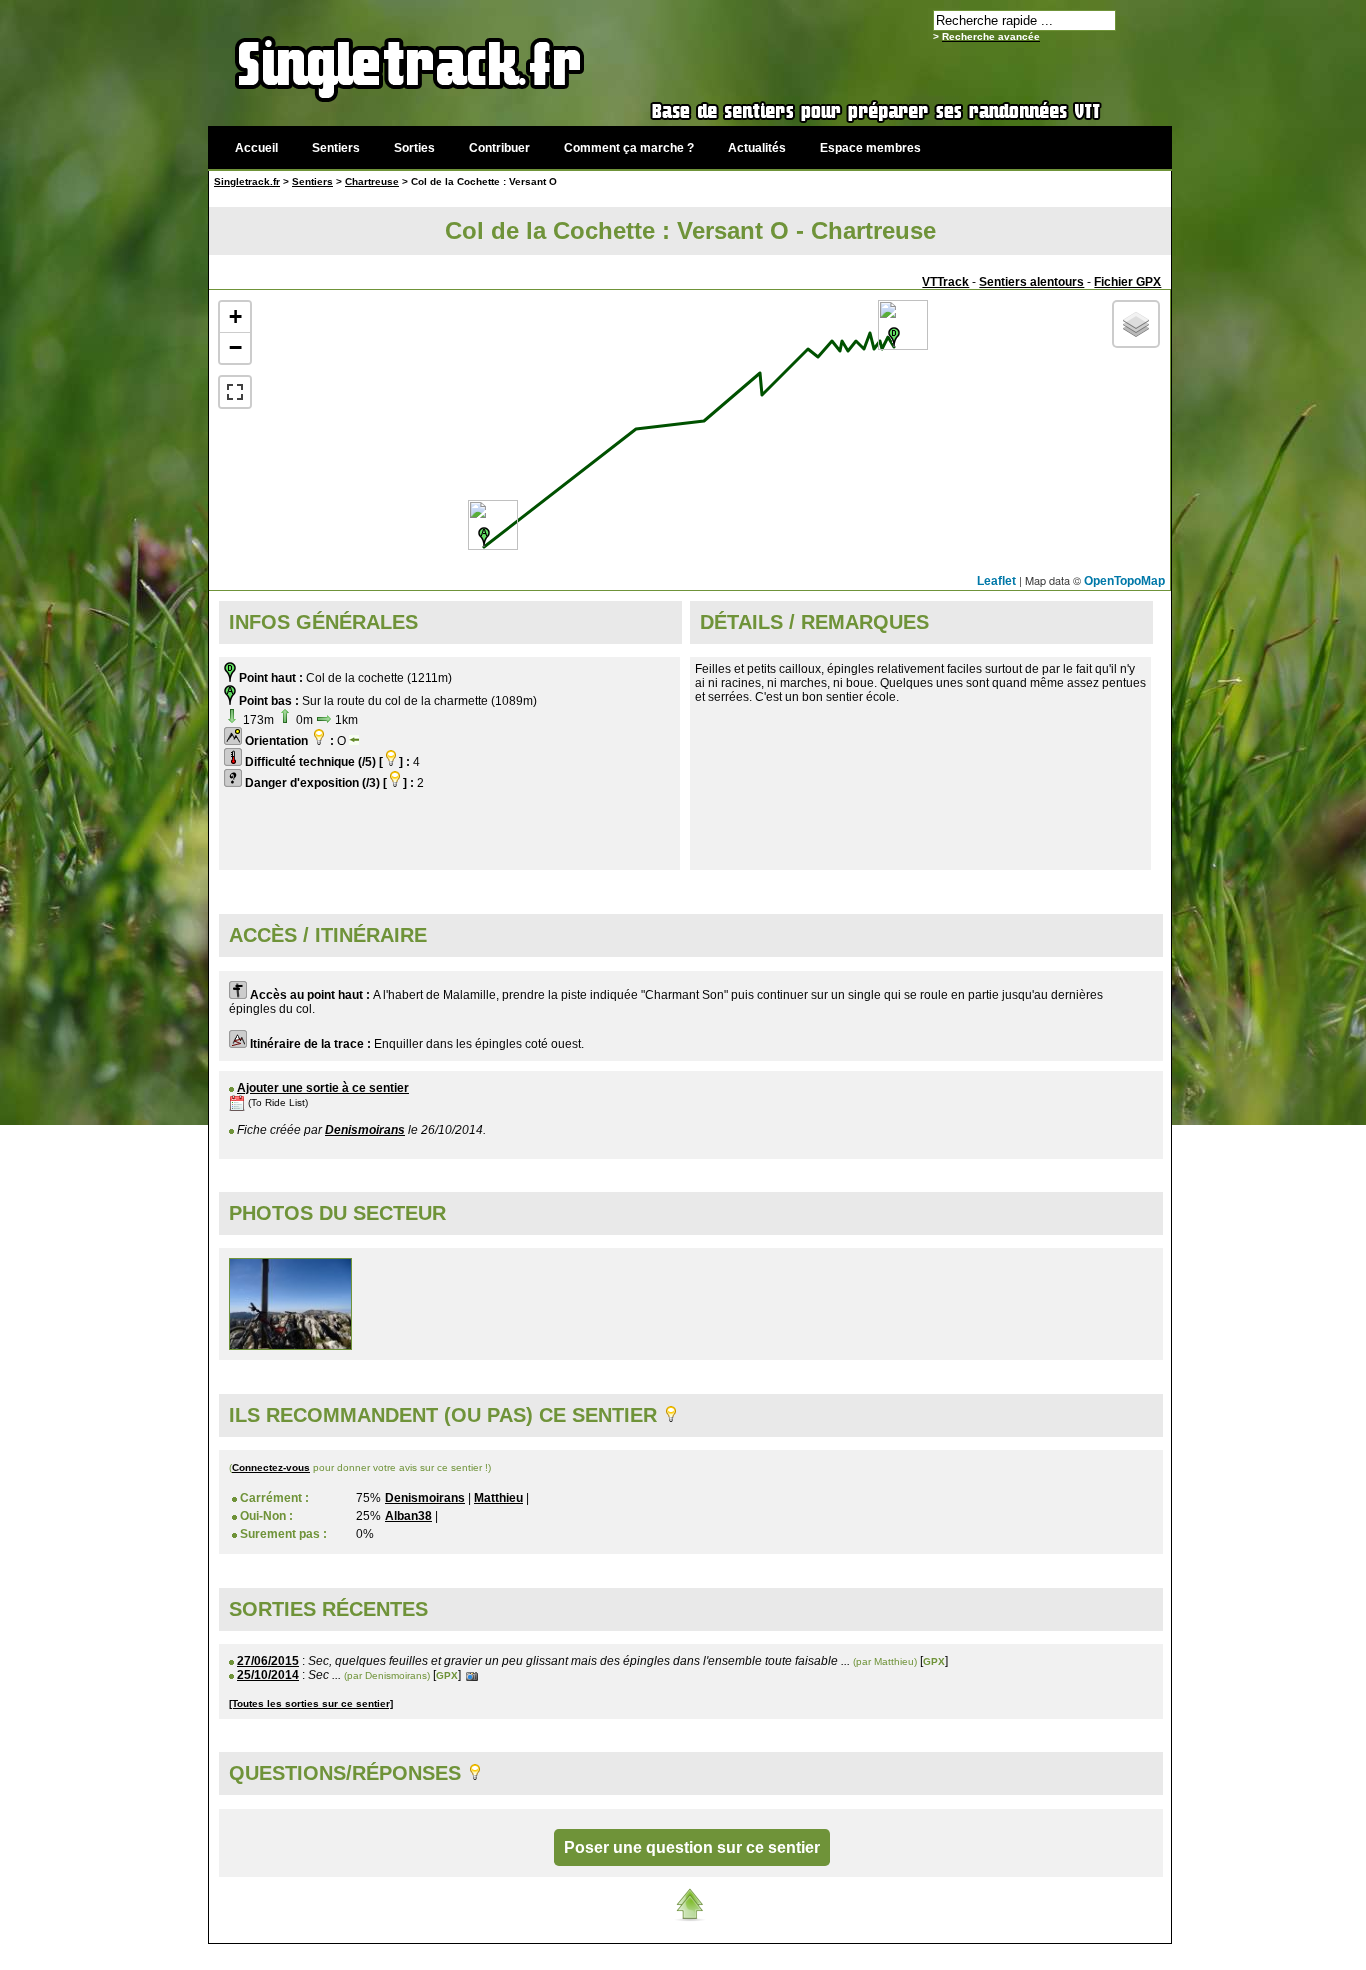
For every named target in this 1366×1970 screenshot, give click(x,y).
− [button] (235, 347)
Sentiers (336, 148)
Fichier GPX (1127, 282)
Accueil (256, 148)
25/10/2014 (268, 1675)
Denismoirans (365, 1130)
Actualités (757, 148)
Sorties (414, 148)
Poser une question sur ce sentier (692, 1847)
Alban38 (408, 1516)
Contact (1020, 1954)
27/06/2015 (268, 1661)
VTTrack (945, 282)
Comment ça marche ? (629, 148)
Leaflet (996, 581)
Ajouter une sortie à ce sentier (323, 1088)
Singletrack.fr (247, 181)
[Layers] (1136, 324)
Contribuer (499, 148)
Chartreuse (372, 181)
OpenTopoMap (1124, 581)
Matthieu (498, 1498)
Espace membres (870, 148)
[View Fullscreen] (235, 392)
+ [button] (235, 316)
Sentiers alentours (1031, 282)
